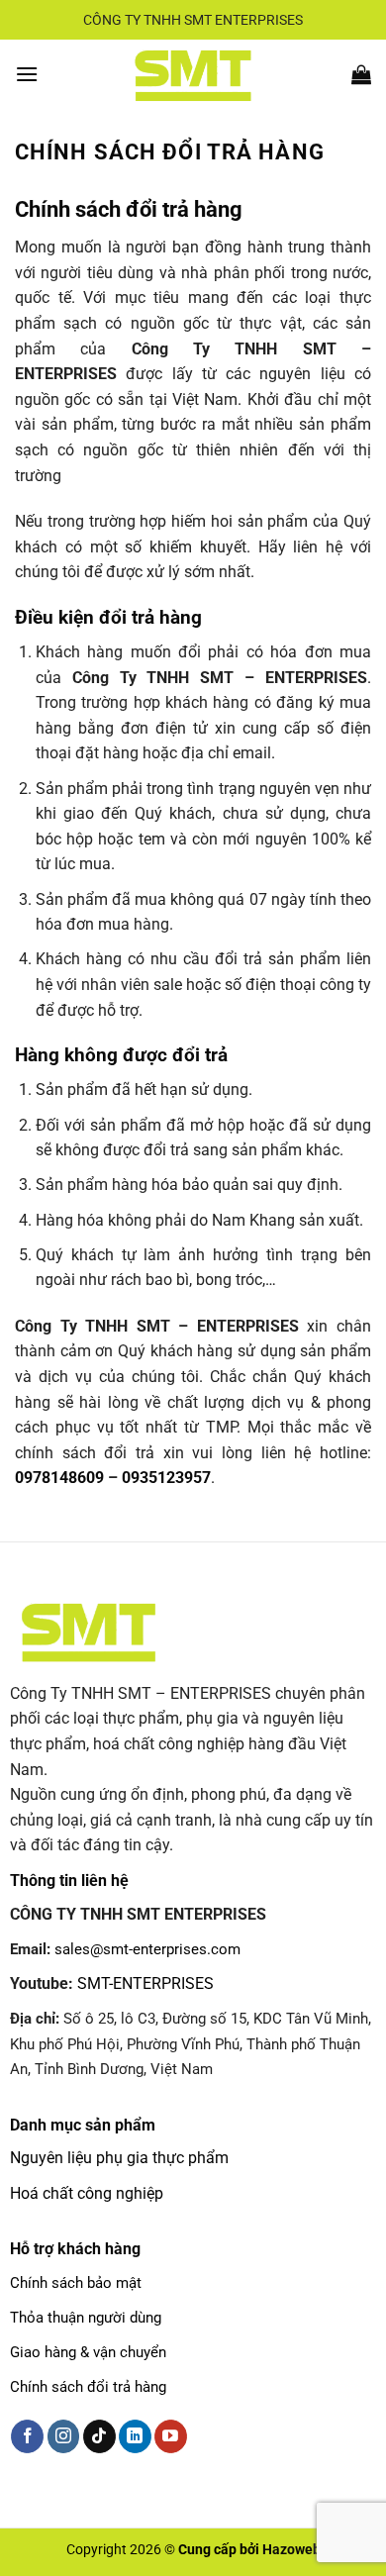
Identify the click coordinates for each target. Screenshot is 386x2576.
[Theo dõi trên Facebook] (27, 2436)
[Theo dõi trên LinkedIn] (135, 2436)
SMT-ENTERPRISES (145, 1983)
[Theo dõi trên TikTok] (99, 2436)
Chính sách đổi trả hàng (88, 2387)
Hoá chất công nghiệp (87, 2193)
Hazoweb (291, 2549)
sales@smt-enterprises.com (147, 1949)
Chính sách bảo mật (76, 2283)
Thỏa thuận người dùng (86, 2318)
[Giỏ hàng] (361, 74)
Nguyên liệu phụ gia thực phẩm (119, 2158)
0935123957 (166, 1478)
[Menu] (27, 74)
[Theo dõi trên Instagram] (64, 2436)
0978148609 (59, 1478)
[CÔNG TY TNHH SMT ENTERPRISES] (193, 74)
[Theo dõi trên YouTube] (171, 2436)
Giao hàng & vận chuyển (88, 2352)
